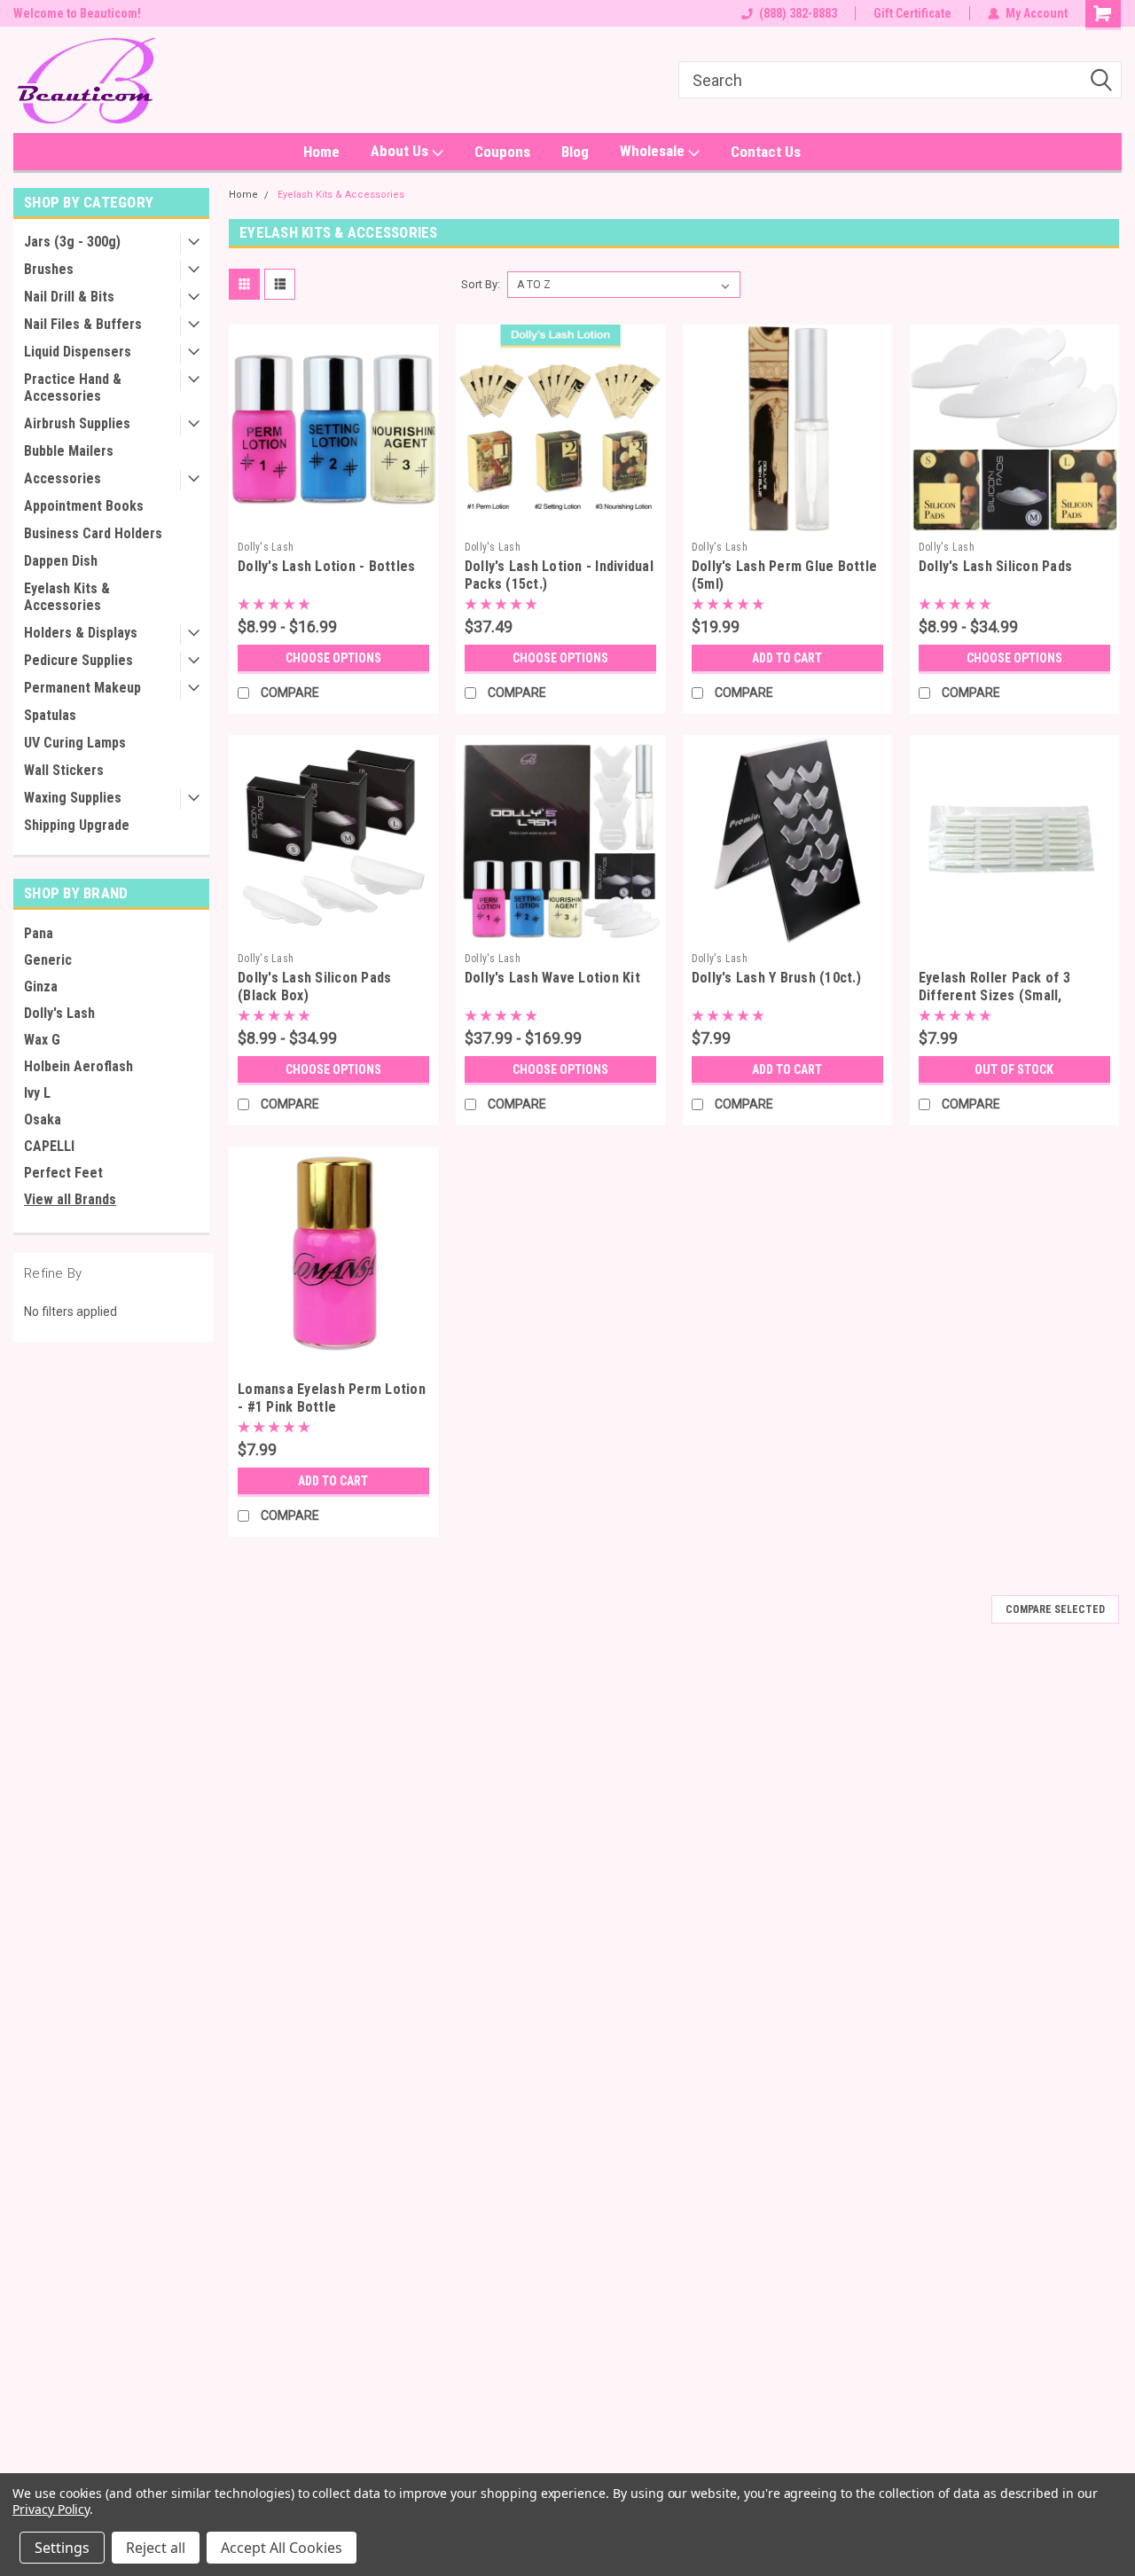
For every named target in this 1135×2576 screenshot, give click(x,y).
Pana (39, 933)
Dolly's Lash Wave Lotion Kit (552, 978)
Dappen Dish (61, 561)
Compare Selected (1055, 1609)
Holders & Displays (81, 633)
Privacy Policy (51, 2509)
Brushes (49, 269)
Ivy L (37, 1093)
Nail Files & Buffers (83, 324)
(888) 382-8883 (798, 13)
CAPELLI (49, 1146)
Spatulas (50, 715)
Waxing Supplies (73, 798)
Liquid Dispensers (78, 352)
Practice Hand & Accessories (73, 388)
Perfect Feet (63, 1173)
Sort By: (481, 284)
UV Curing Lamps (75, 743)
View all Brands (70, 1199)
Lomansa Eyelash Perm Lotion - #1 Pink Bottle (332, 1398)
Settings (62, 2548)
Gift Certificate (912, 13)
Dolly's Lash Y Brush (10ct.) (776, 978)
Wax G (42, 1040)
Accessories (63, 478)
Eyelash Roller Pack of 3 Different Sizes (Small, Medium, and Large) (994, 995)
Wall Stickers (64, 770)
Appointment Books (84, 506)
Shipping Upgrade (77, 825)
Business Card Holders (93, 533)
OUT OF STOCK (1014, 1069)
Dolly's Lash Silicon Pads (995, 566)
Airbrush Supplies (77, 423)
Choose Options (333, 658)
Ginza (41, 987)
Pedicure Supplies (78, 660)
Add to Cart (787, 658)
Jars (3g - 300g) (72, 242)
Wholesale (654, 151)
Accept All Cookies (282, 2548)
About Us (401, 151)
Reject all (156, 2548)
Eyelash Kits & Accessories (67, 597)
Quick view (333, 520)
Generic (48, 960)
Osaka (43, 1120)
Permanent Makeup (82, 688)
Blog (575, 152)
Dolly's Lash (59, 1013)
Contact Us (766, 152)
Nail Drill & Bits (69, 297)
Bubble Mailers (69, 451)
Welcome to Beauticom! (77, 13)
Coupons (502, 152)
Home (321, 152)
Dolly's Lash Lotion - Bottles (326, 566)
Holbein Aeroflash (78, 1066)
